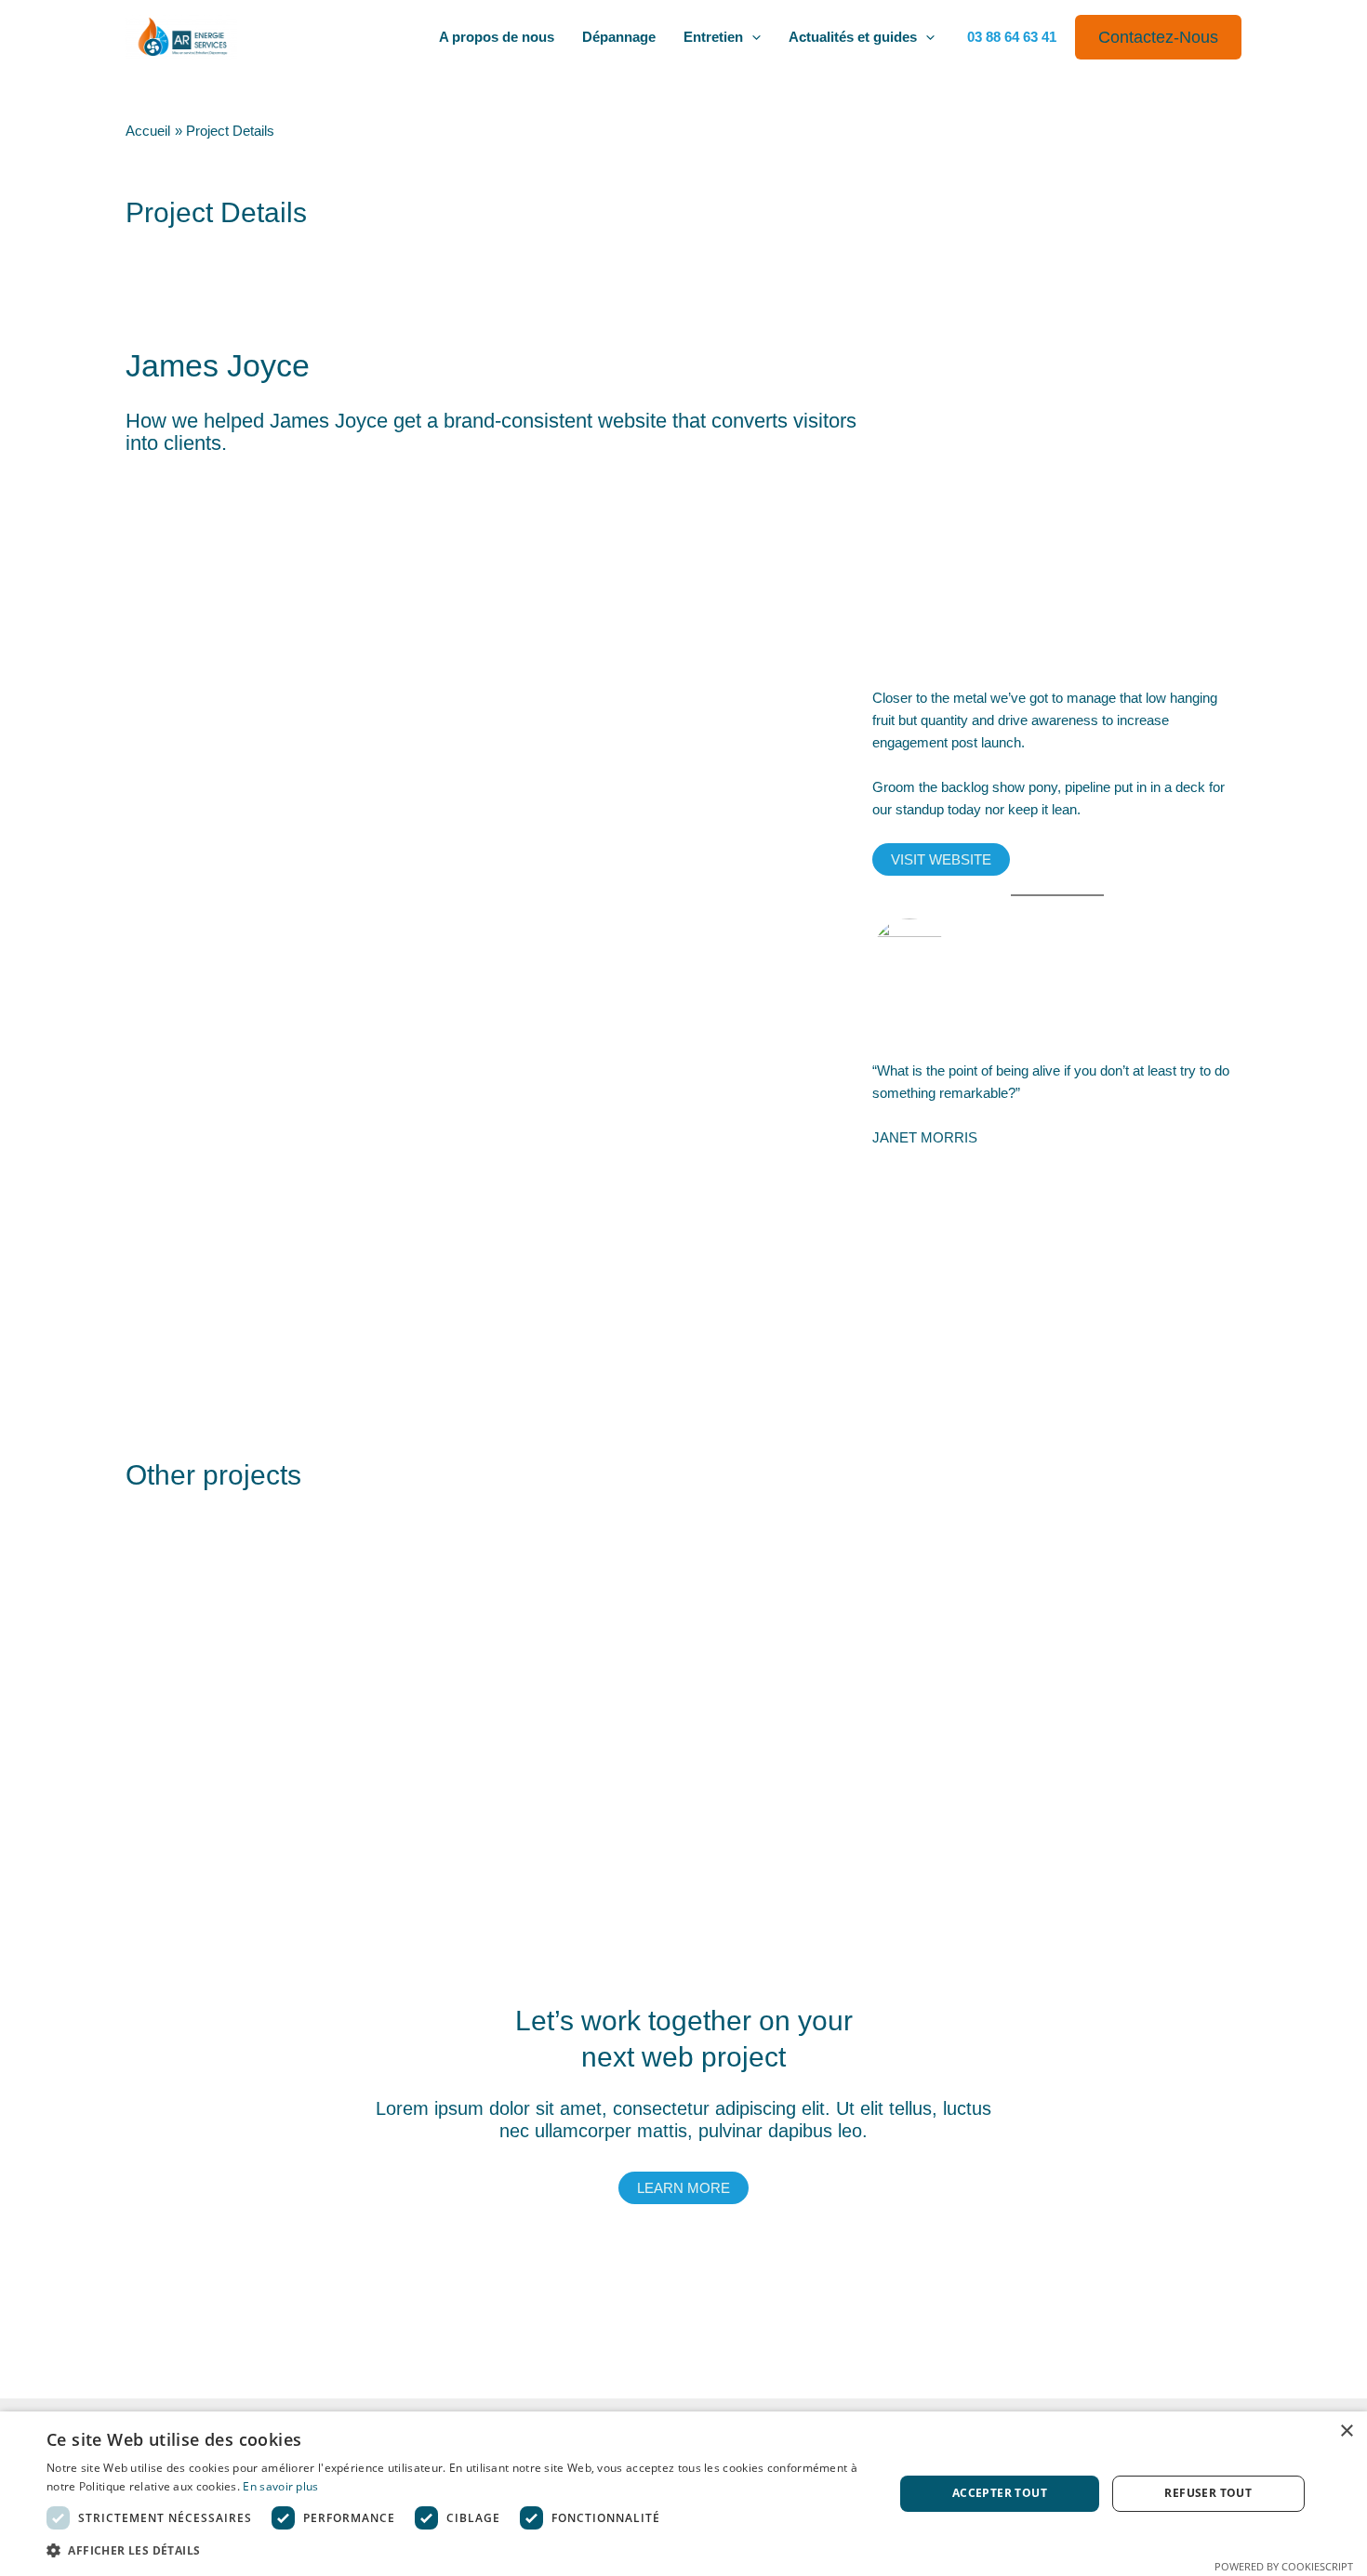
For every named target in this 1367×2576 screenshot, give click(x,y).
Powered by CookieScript (1284, 2566)
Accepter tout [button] (1000, 2493)
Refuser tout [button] (1208, 2493)
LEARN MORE (683, 2188)
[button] (752, 37)
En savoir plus (280, 2486)
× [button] (1346, 2431)
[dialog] (683, 2494)
